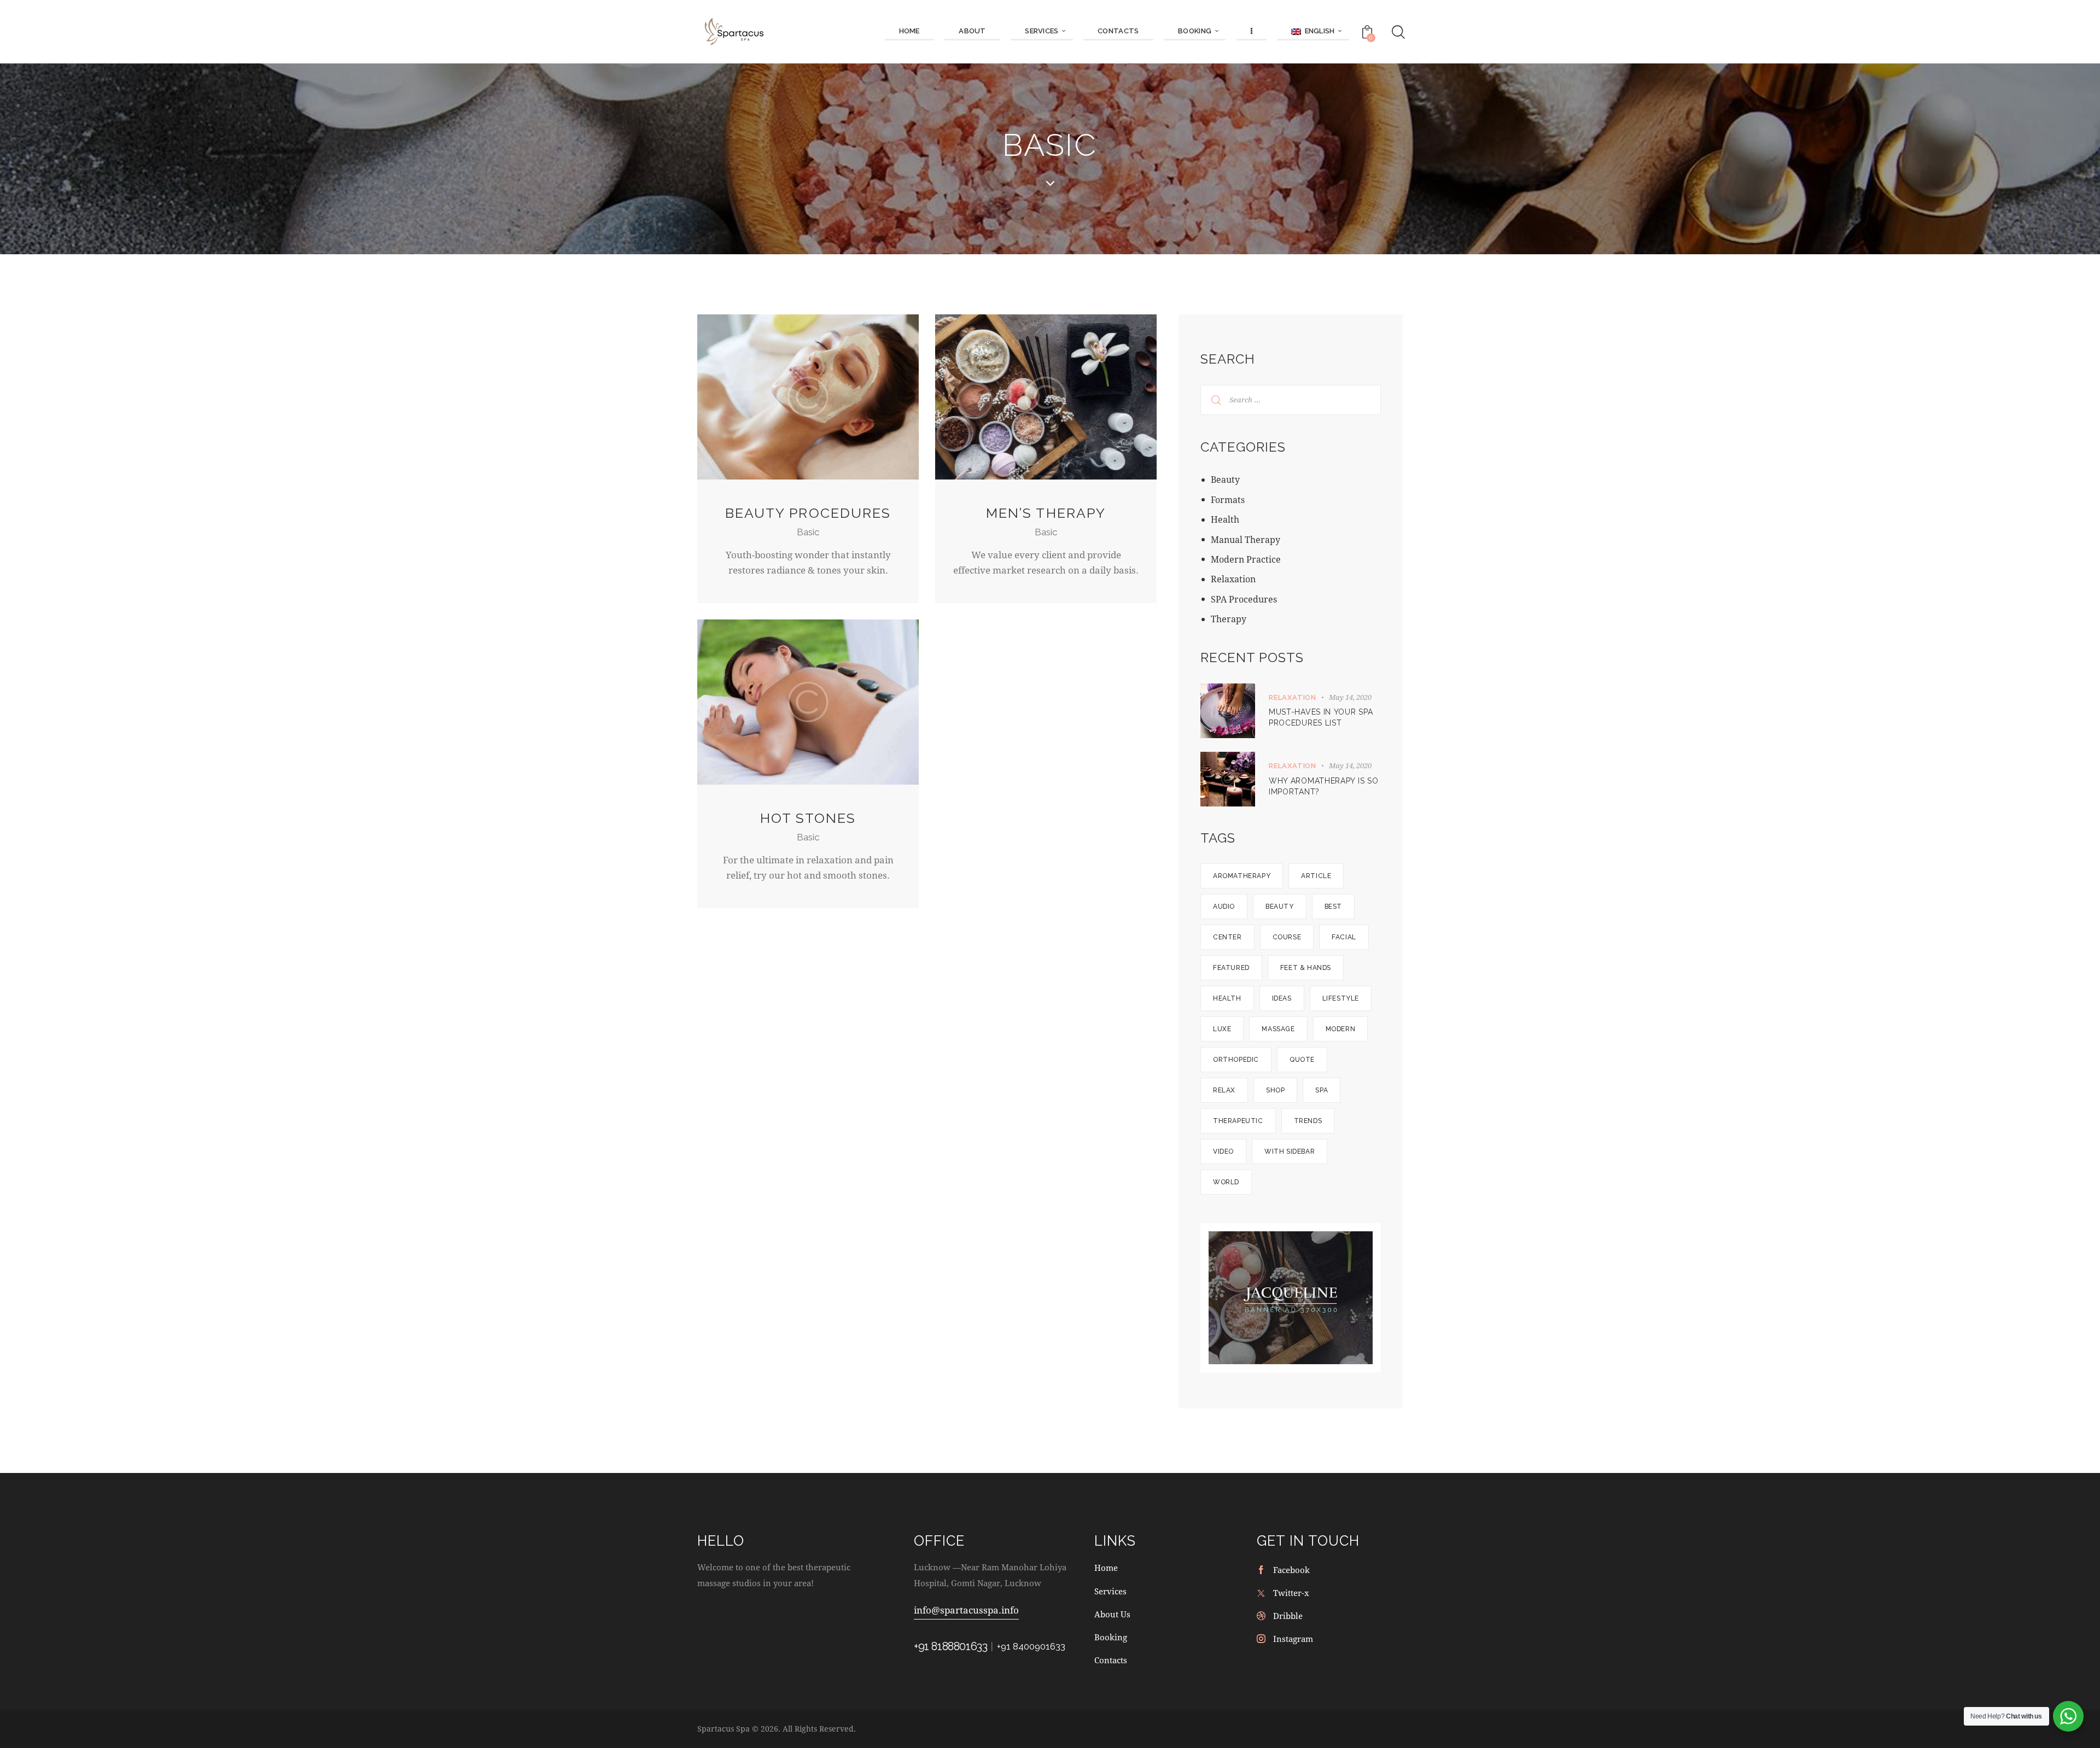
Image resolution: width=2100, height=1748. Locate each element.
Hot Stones (808, 818)
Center (1227, 937)
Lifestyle (1341, 998)
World (1226, 1182)
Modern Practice (1246, 559)
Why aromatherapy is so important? (1323, 786)
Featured (1231, 968)
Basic (808, 532)
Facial (1344, 937)
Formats (1228, 499)
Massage (1278, 1029)
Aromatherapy (1242, 876)
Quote (1302, 1060)
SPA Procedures (1244, 599)
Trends (1308, 1121)
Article (1316, 876)
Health (1225, 519)
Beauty (1225, 479)
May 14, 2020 (1350, 697)
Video (1223, 1151)
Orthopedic (1236, 1060)
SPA (1322, 1090)
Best (1333, 907)
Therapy (1229, 619)
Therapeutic (1238, 1121)
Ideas (1282, 998)
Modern (1341, 1029)
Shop (1275, 1090)
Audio (1224, 907)
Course (1287, 937)
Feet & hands (1306, 968)
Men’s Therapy (1046, 513)
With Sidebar (1290, 1151)
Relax (1224, 1090)
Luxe (1222, 1029)
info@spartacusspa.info (966, 1610)
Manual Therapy (1246, 539)
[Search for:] (1291, 399)
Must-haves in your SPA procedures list (1321, 717)
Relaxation (1233, 579)
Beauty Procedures (808, 513)
